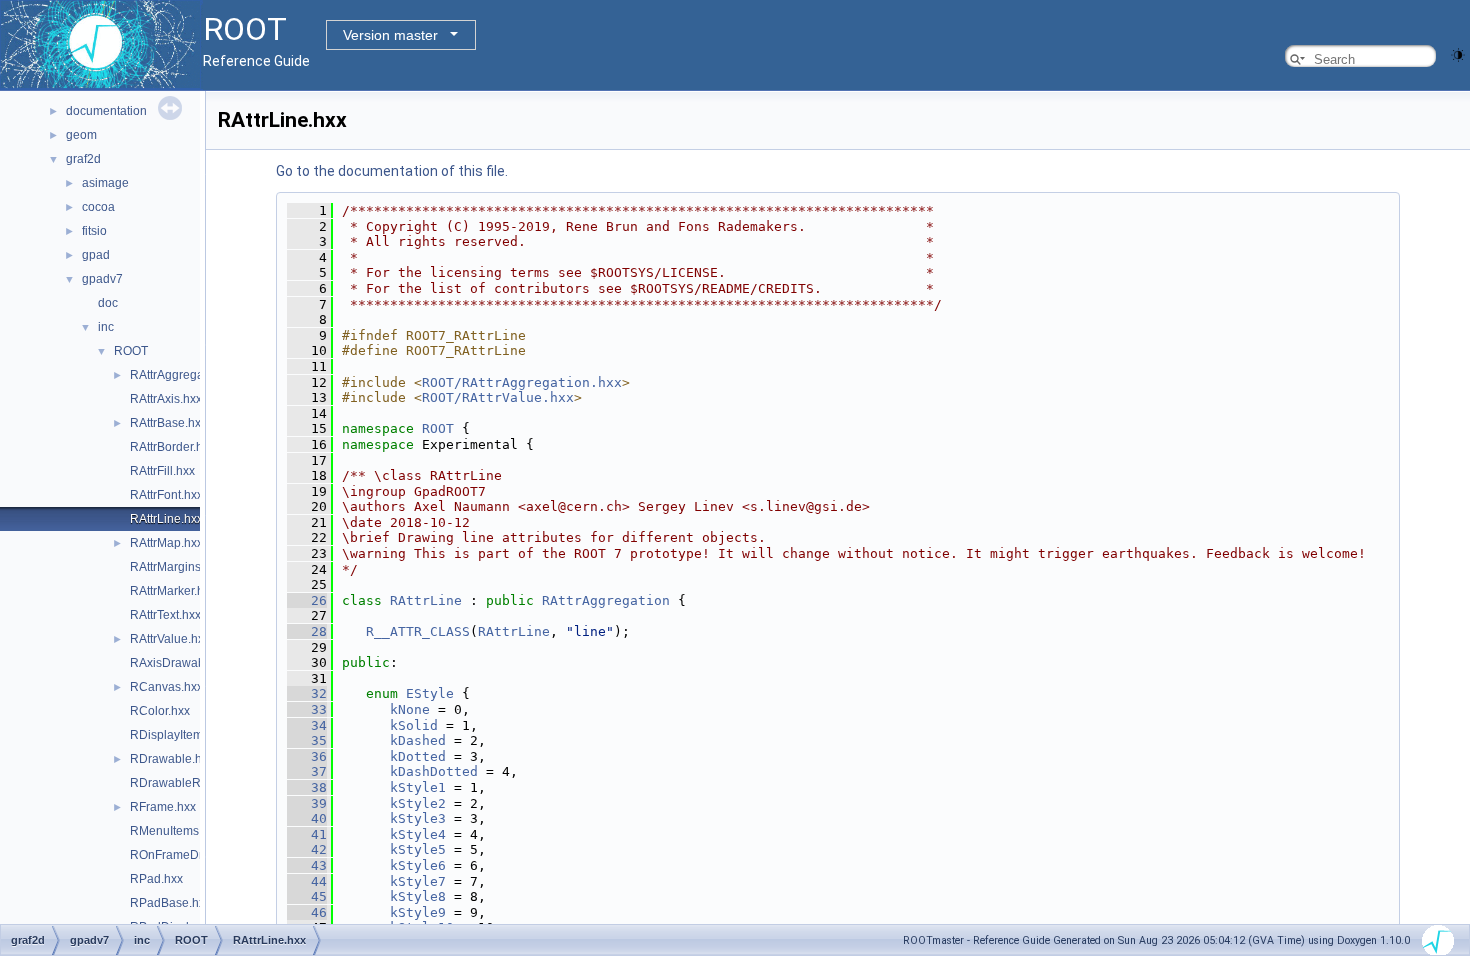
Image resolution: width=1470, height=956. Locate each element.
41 (307, 834)
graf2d (83, 159)
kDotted (418, 756)
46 (307, 912)
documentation (106, 111)
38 (307, 787)
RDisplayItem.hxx (177, 735)
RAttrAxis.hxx (166, 399)
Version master (390, 35)
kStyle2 (418, 803)
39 (307, 803)
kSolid (414, 725)
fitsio (94, 231)
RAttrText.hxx (165, 615)
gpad (96, 255)
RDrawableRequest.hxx (195, 783)
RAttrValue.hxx (170, 639)
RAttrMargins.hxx (176, 567)
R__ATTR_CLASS (418, 631)
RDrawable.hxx (172, 759)
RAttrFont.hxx (166, 495)
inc (106, 327)
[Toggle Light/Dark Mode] (1458, 53)
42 (307, 849)
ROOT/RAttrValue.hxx (498, 397)
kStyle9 (418, 912)
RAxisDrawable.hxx (183, 663)
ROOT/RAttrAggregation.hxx (522, 382)
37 (307, 771)
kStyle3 (418, 818)
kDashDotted (434, 771)
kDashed (418, 740)
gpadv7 (102, 279)
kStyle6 (418, 865)
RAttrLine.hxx (166, 519)
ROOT (131, 351)
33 (307, 709)
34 (307, 725)
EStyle (430, 693)
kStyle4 (418, 834)
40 (307, 818)
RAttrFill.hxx (162, 471)
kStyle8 (418, 896)
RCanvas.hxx (166, 687)
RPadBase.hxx (170, 903)
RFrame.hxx (163, 807)
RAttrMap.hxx (166, 543)
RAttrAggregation (606, 600)
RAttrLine (426, 600)
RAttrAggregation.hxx (188, 375)
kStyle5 (418, 849)
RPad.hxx (156, 879)
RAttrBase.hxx (168, 423)
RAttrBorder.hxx (172, 447)
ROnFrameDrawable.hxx (197, 855)
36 (307, 756)
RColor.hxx (160, 711)
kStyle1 (418, 787)
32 (307, 693)
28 (307, 631)
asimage (105, 183)
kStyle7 (418, 881)
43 (307, 865)
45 (307, 896)
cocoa (98, 207)
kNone (410, 709)
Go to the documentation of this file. (392, 171)
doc (108, 303)
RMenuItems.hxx (175, 831)
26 (307, 600)
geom (81, 135)
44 (307, 881)
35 (307, 740)
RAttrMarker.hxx (173, 591)
